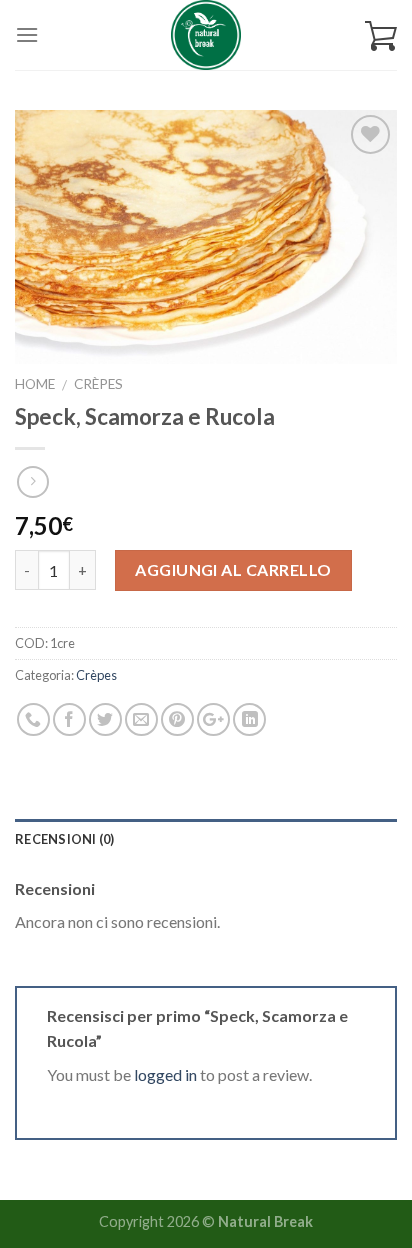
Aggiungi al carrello (233, 569)
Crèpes (98, 384)
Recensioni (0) (65, 839)
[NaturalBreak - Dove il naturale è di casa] (206, 35)
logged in (165, 1074)
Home (35, 384)
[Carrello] (381, 35)
